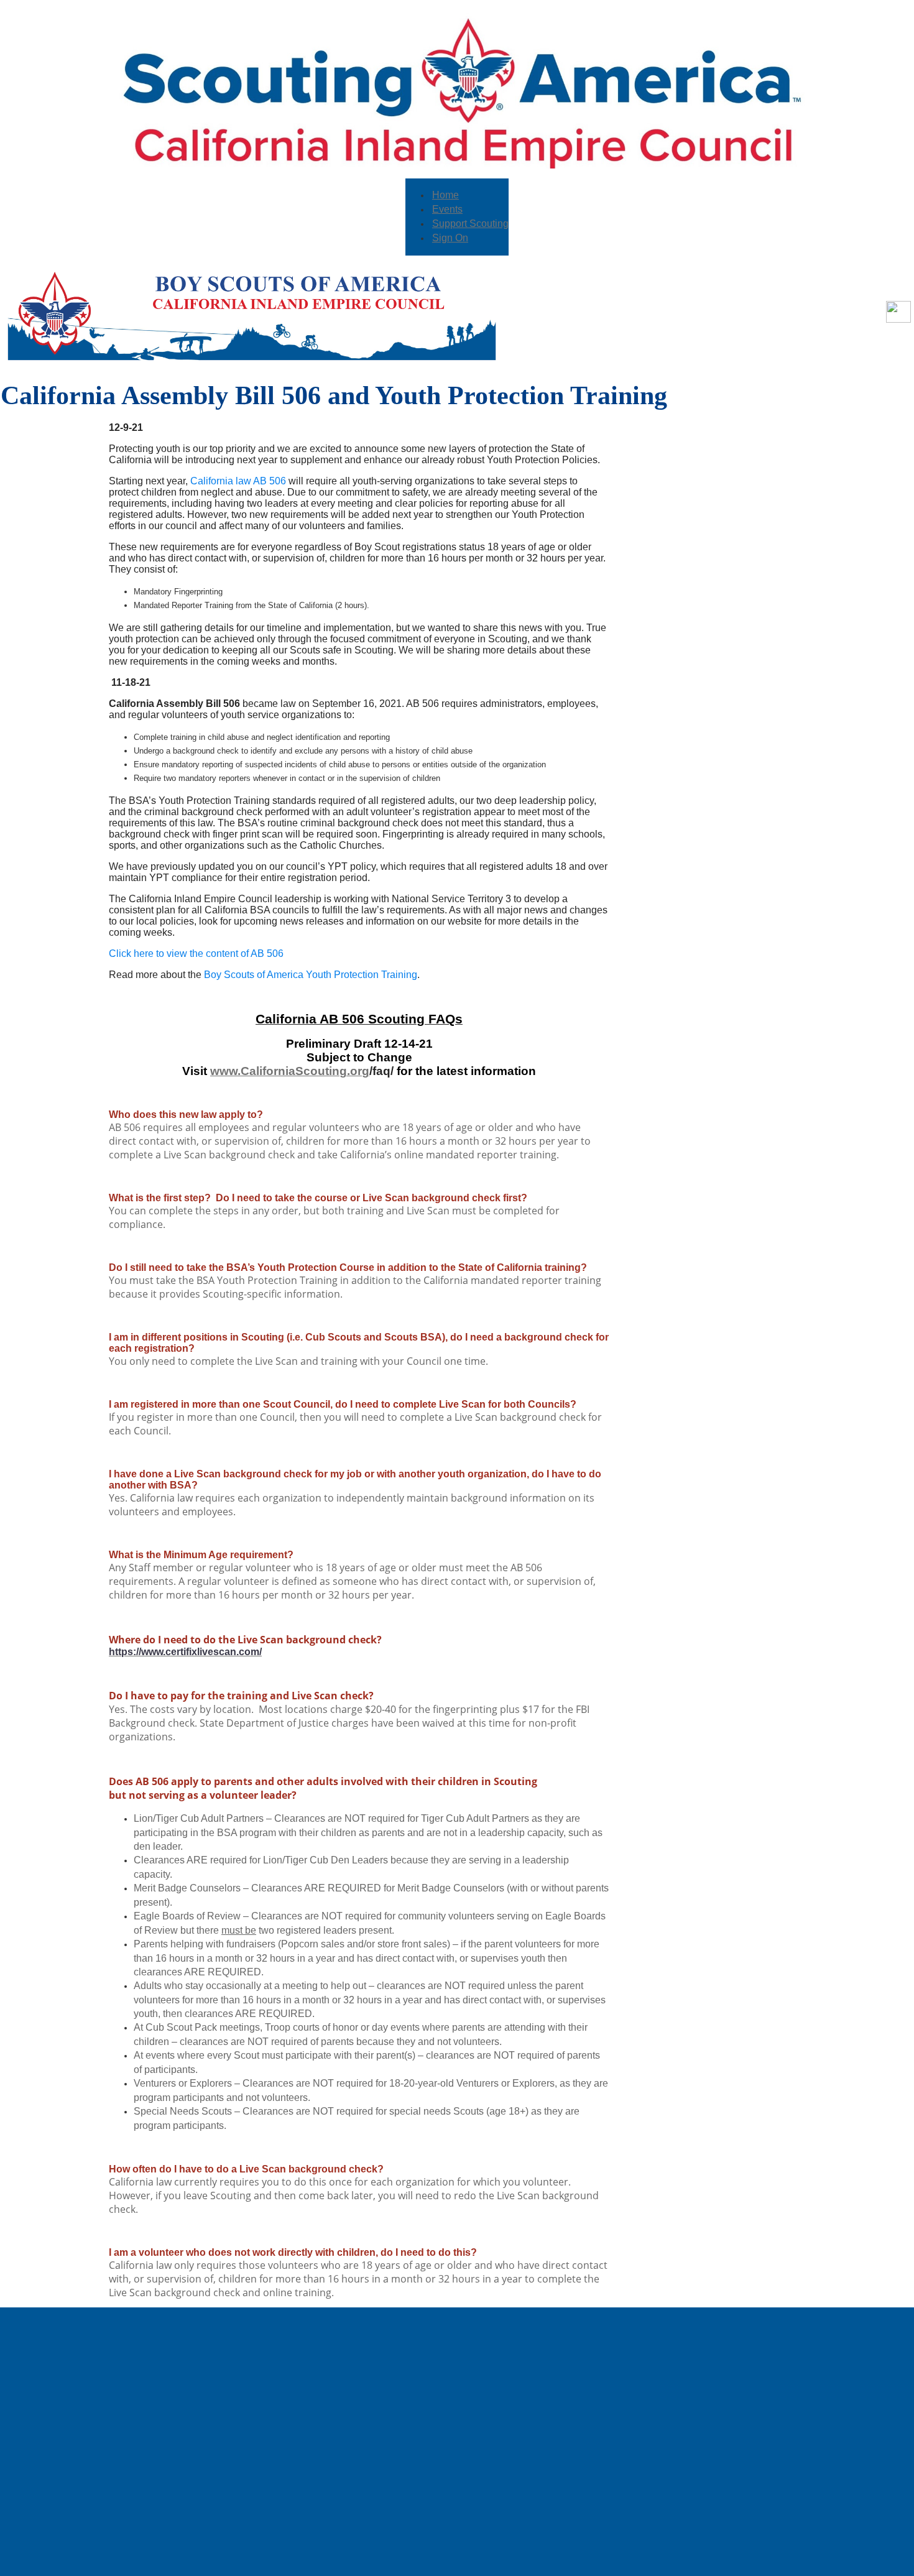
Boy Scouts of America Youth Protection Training (311, 975)
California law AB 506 (238, 481)
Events (447, 209)
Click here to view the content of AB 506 (196, 953)
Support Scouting (470, 224)
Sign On (450, 238)
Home (445, 195)
